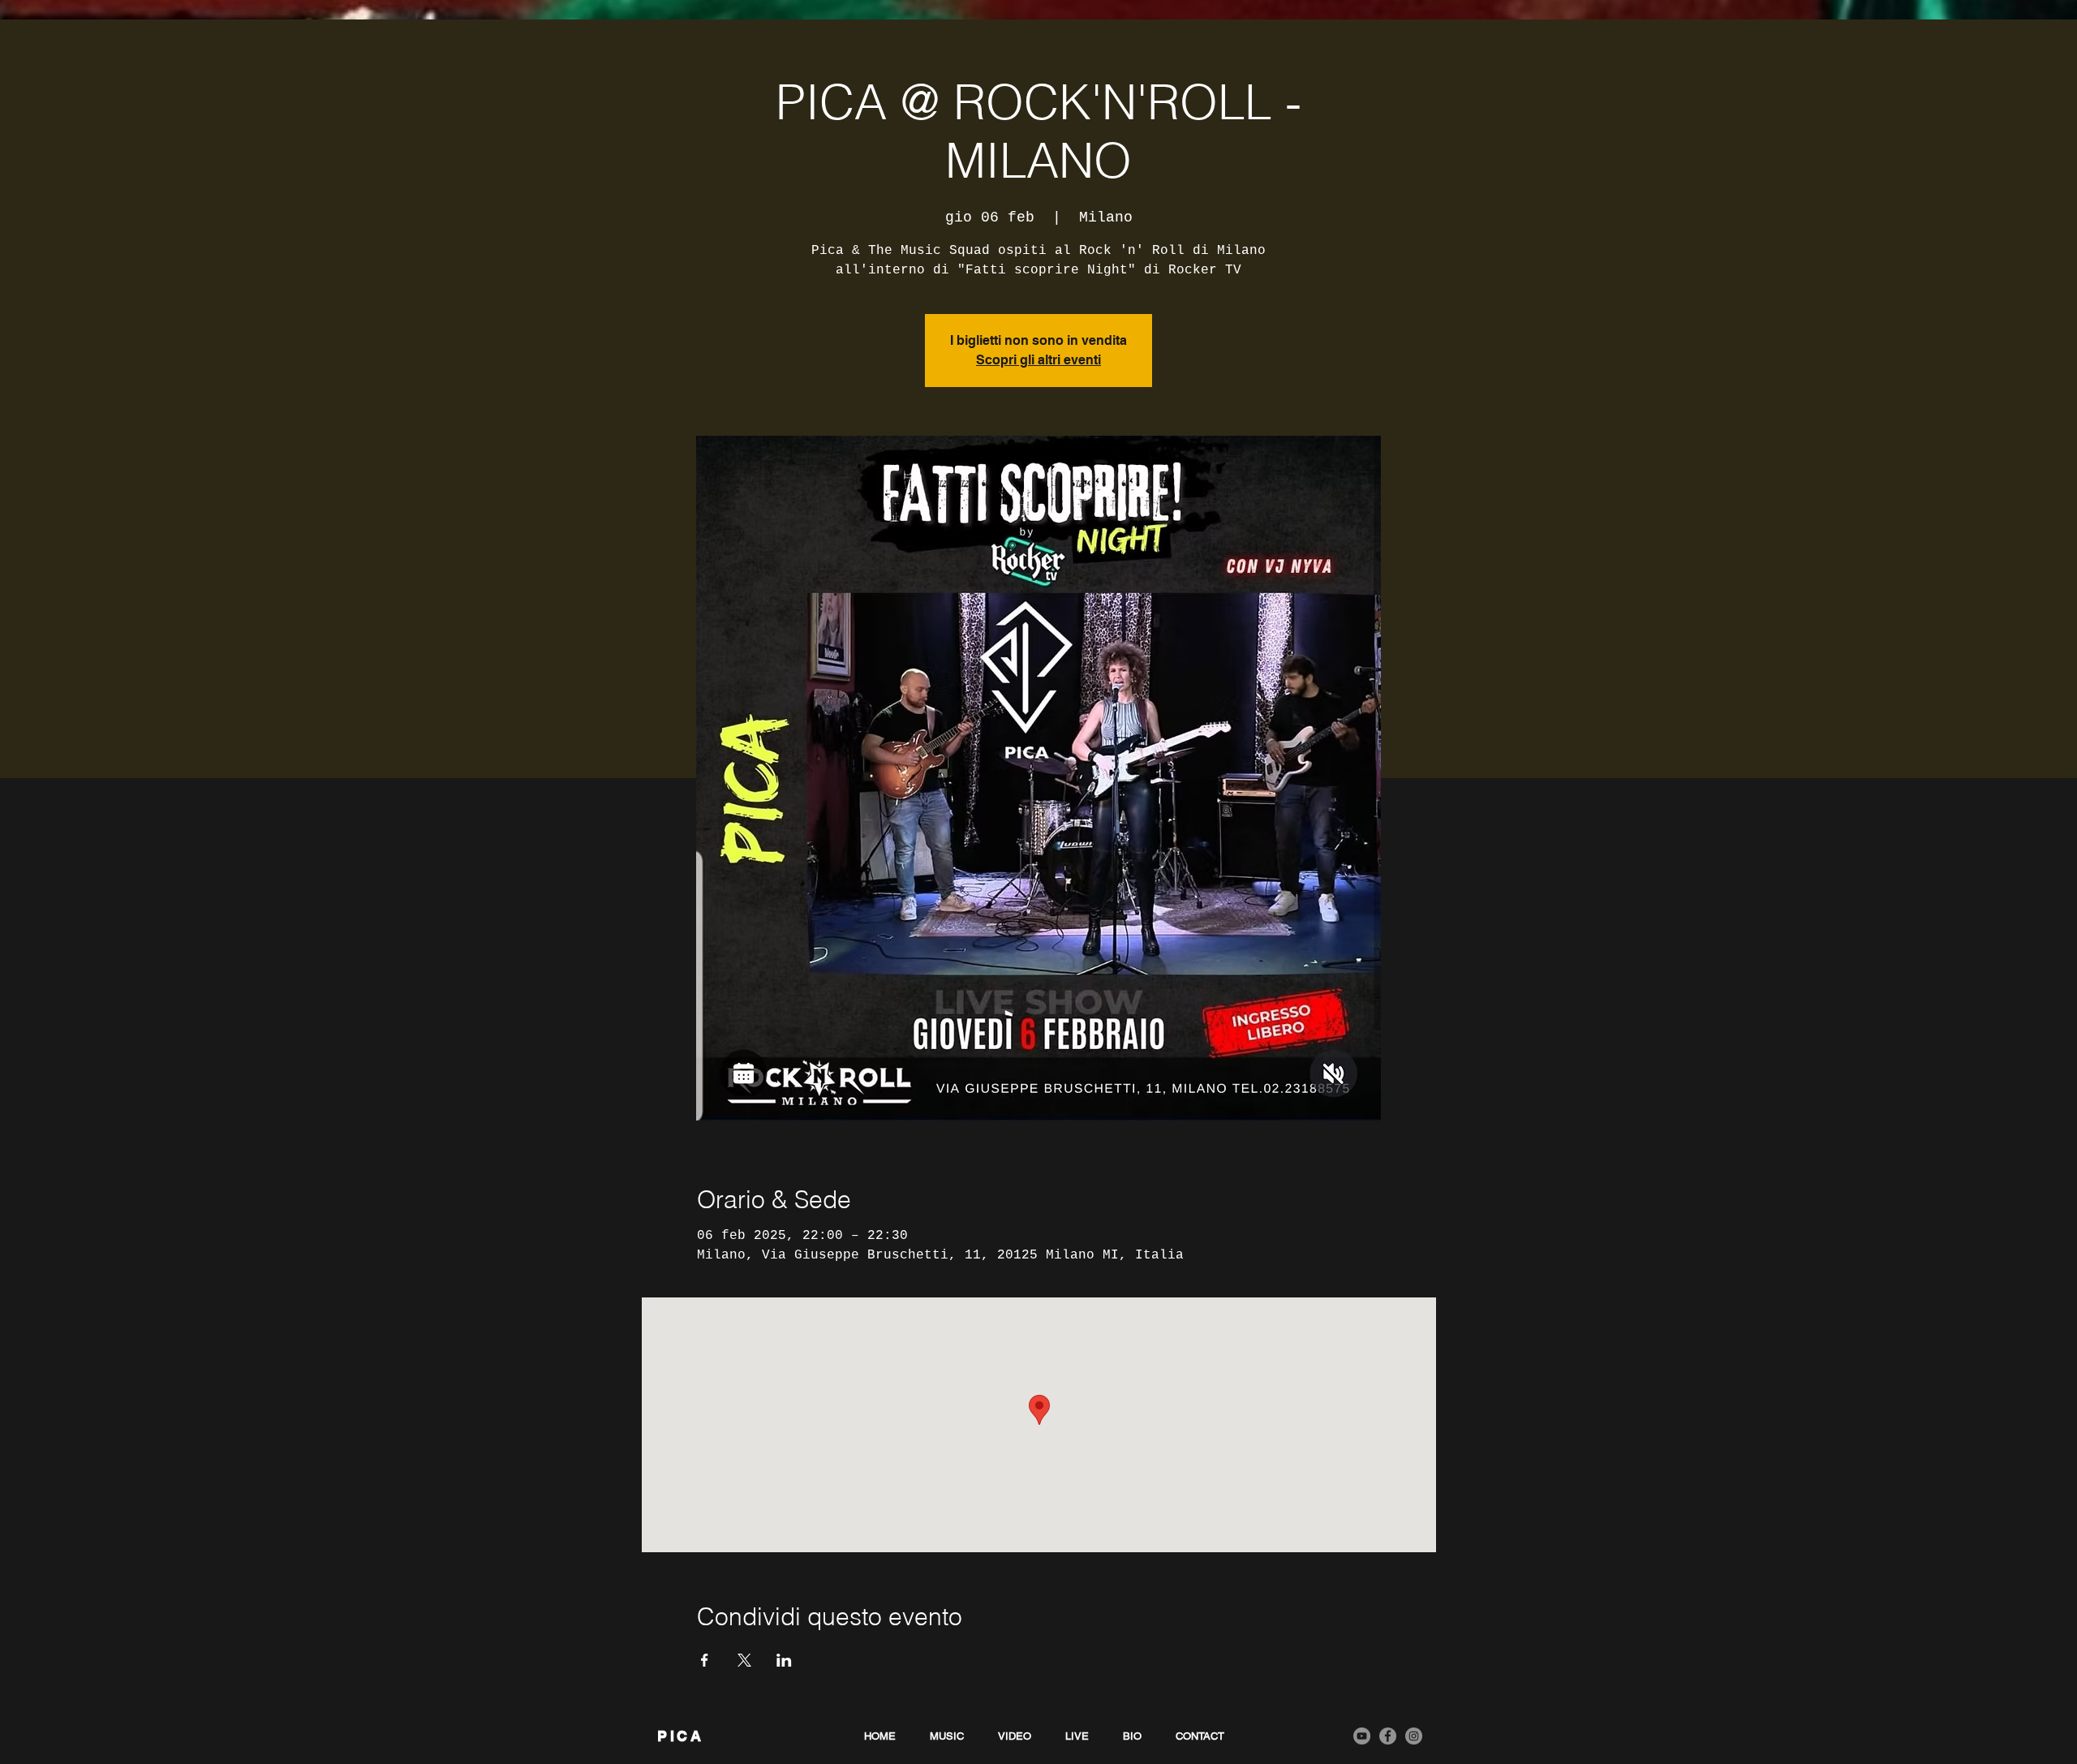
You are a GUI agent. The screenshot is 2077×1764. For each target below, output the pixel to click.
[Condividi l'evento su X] (744, 1660)
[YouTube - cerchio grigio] (1362, 1736)
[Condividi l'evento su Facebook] (705, 1660)
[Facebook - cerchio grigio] (1388, 1736)
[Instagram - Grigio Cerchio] (1414, 1736)
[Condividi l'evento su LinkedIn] (784, 1660)
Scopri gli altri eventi (1038, 360)
